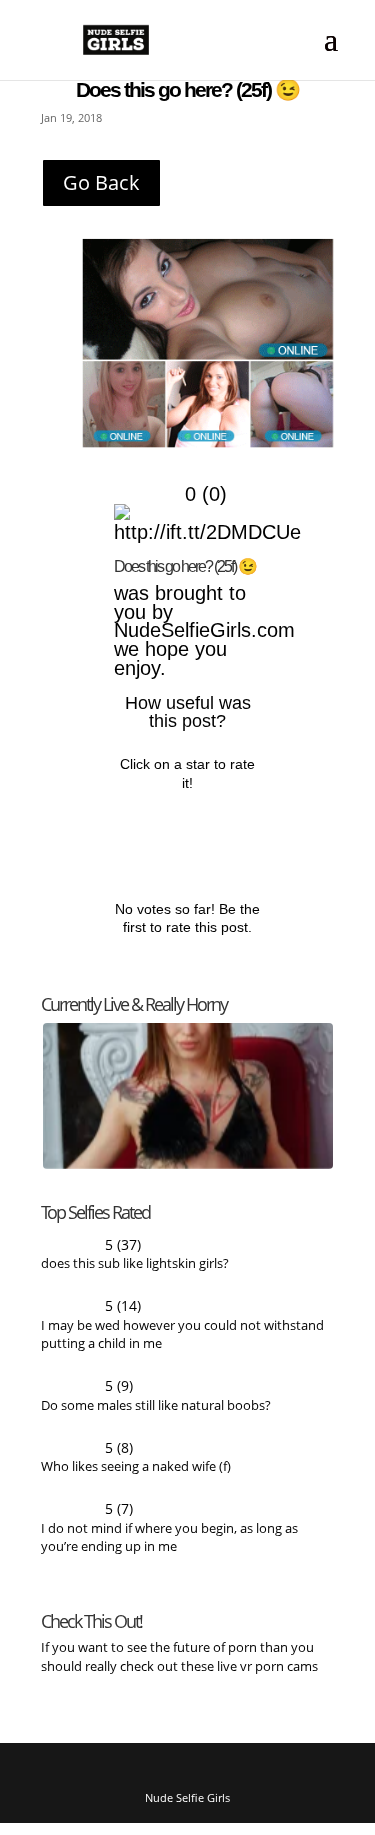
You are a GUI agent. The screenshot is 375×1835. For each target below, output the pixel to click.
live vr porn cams (269, 1677)
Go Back (101, 182)
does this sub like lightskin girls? (135, 1270)
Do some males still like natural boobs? (156, 1414)
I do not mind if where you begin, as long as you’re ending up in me (169, 1547)
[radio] (144, 834)
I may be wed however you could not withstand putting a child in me (182, 1341)
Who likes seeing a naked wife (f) (136, 1476)
